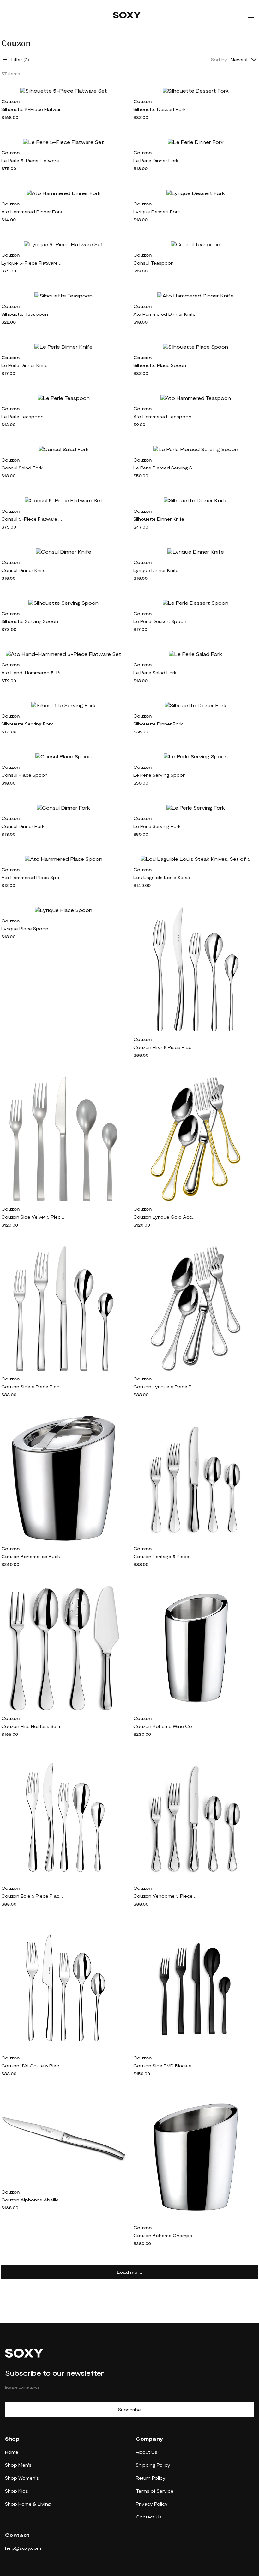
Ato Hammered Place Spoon (33, 877)
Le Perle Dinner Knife (24, 365)
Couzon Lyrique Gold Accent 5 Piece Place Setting (165, 1217)
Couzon (10, 101)
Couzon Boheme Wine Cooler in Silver (165, 1726)
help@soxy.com (23, 2548)
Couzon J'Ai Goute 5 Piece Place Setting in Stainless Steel (33, 2066)
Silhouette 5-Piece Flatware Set (33, 109)
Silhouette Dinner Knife (159, 519)
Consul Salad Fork (22, 468)
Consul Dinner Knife (24, 570)
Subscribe (129, 2410)
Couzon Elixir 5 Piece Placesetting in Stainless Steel (165, 1047)
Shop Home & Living (28, 2504)
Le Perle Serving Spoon (160, 775)
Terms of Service (155, 2491)
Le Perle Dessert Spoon (160, 621)
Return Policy (151, 2478)
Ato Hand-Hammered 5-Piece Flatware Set (33, 673)
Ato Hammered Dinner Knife (164, 314)
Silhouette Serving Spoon (30, 621)
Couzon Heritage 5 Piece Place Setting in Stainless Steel (165, 1556)
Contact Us (149, 2517)
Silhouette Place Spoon (160, 365)
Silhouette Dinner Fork (158, 724)
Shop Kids (17, 2491)
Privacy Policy (152, 2504)
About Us (147, 2452)
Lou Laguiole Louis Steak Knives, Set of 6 (165, 877)
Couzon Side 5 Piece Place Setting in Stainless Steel (33, 1387)
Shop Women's (22, 2478)
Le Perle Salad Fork (155, 673)
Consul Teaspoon (154, 263)
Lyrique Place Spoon (25, 929)
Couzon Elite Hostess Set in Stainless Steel (33, 1726)
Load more (130, 2272)
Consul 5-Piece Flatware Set (33, 519)
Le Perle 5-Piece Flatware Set (33, 160)
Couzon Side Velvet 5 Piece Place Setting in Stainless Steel (33, 1217)
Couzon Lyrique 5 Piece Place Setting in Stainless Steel (165, 1387)
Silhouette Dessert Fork (160, 109)
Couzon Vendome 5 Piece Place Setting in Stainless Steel (165, 1896)
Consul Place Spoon (24, 775)
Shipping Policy (153, 2465)
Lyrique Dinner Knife (156, 570)
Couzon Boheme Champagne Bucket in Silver (165, 2235)
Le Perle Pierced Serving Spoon (165, 468)
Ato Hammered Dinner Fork (32, 212)
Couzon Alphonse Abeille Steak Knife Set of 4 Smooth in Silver (33, 2200)
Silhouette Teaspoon (25, 314)
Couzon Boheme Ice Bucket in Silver (33, 1556)
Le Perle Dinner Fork (156, 160)
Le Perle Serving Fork (157, 826)
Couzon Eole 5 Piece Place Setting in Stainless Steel (33, 1896)
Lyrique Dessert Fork (157, 212)
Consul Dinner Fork (23, 826)
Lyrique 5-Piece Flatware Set (33, 263)
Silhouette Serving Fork (27, 724)
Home (12, 2452)
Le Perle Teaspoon (22, 416)
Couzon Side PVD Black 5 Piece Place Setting (165, 2066)
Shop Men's (18, 2465)
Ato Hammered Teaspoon (162, 416)
